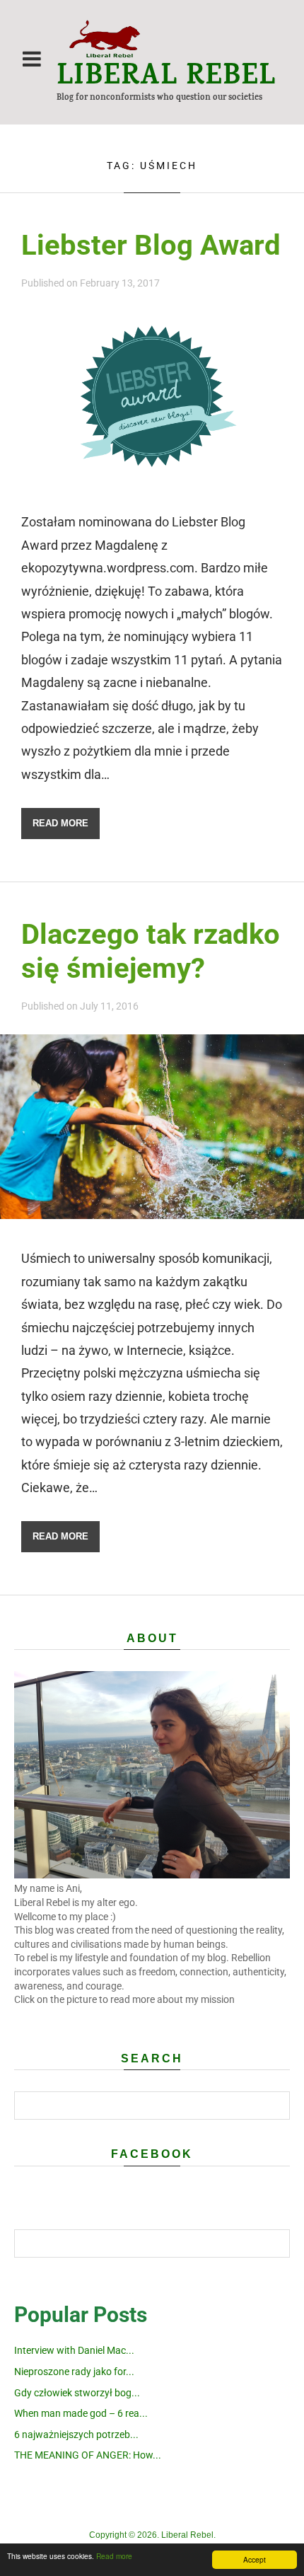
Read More (60, 823)
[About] (152, 1875)
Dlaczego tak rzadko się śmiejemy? (151, 951)
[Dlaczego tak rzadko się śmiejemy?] (152, 1214)
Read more (114, 2556)
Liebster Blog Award (151, 245)
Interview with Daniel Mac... (74, 2350)
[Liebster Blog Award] (152, 478)
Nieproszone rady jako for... (74, 2372)
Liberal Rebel (166, 79)
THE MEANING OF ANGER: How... (88, 2455)
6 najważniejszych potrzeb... (76, 2435)
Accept (255, 2559)
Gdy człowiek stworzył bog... (77, 2393)
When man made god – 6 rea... (81, 2413)
